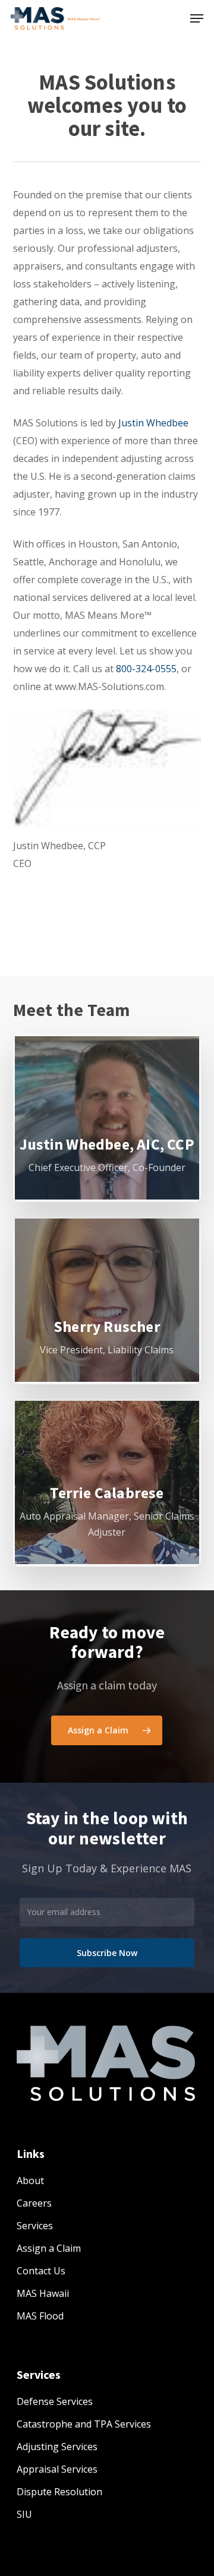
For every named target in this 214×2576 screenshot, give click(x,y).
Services (35, 2226)
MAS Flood (40, 2316)
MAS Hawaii (43, 2293)
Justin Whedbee (153, 423)
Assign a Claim (49, 2248)
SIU (24, 2514)
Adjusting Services (57, 2447)
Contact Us (41, 2271)
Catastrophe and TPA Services (84, 2424)
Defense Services (55, 2401)
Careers (34, 2203)
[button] (197, 18)
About (30, 2181)
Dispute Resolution (59, 2492)
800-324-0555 (146, 669)
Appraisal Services (57, 2469)
